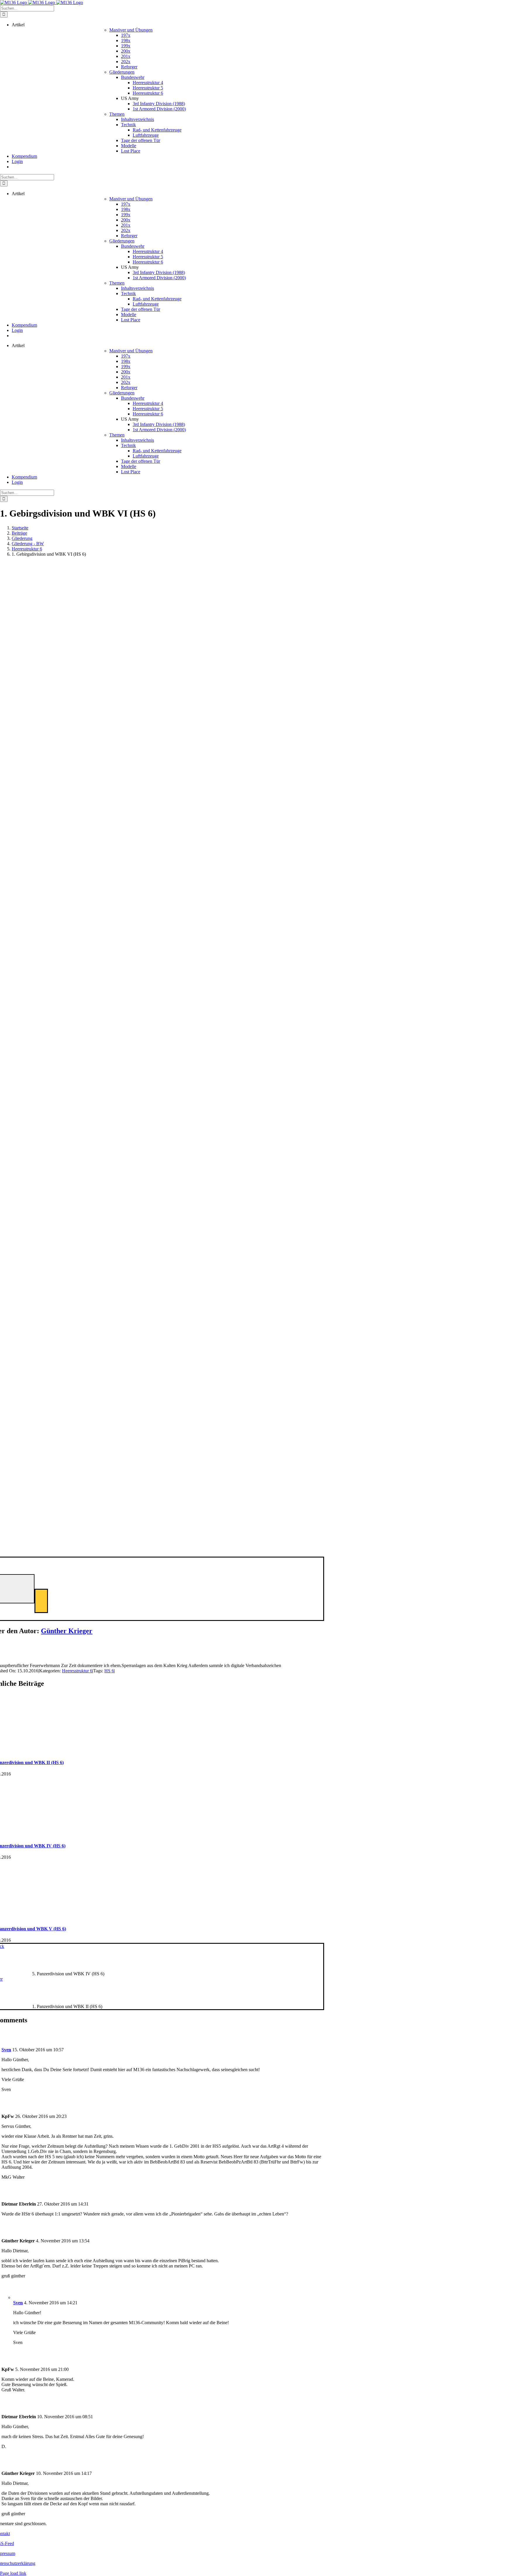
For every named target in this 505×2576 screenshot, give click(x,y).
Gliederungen (122, 72)
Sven (6, 2050)
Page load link (13, 2573)
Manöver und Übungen (131, 30)
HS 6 (109, 1671)
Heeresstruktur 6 (77, 1671)
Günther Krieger (67, 1631)
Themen (117, 114)
